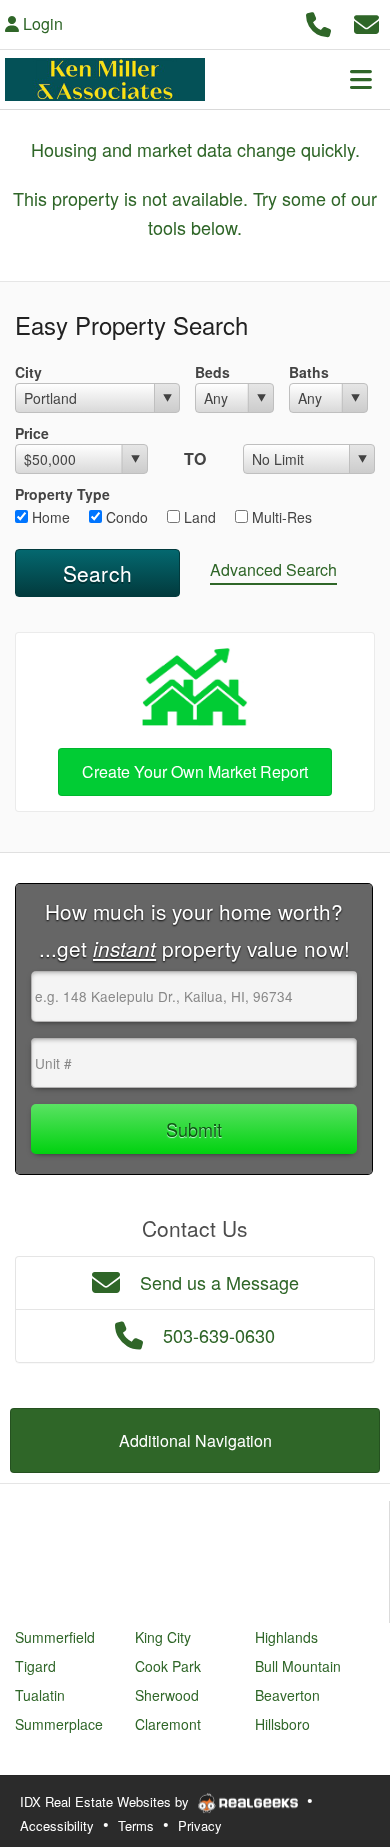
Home (49, 517)
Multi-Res (280, 517)
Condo (125, 517)
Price (32, 433)
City (28, 372)
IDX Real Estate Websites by (106, 1801)
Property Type (62, 494)
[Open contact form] (366, 21)
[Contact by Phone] (318, 21)
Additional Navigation (195, 1440)
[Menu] (361, 79)
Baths (309, 372)
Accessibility (57, 1825)
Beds (212, 372)
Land (198, 517)
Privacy (200, 1825)
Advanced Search (273, 569)
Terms (136, 1825)
